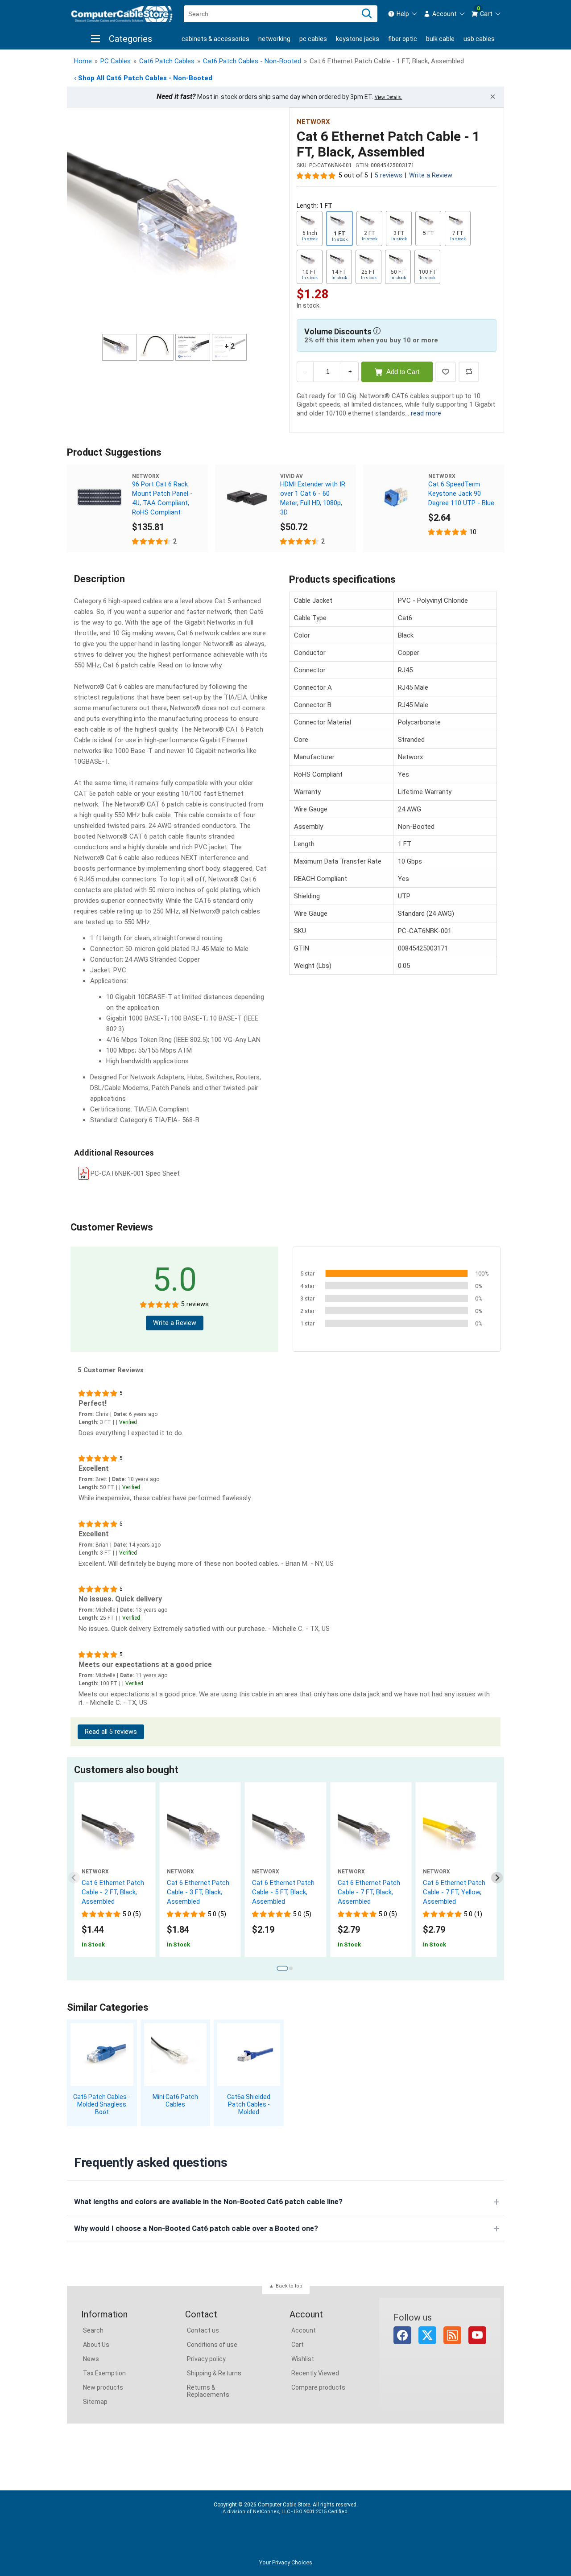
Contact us (203, 2330)
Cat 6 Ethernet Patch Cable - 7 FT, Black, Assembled (369, 1892)
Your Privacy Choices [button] (286, 2562)
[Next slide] (497, 1878)
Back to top (289, 2286)
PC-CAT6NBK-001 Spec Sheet (135, 1173)
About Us (96, 2345)
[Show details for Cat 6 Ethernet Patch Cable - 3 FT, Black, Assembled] (200, 1835)
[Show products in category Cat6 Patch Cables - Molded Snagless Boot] (102, 2055)
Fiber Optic (403, 39)
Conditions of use (212, 2345)
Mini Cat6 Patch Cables (175, 2101)
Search (93, 2330)
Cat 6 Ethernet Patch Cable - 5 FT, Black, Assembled (283, 1892)
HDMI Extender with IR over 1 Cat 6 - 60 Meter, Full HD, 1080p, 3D (313, 498)
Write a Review (431, 175)
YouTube (477, 2335)
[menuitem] (403, 14)
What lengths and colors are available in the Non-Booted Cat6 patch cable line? (208, 2202)
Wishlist (303, 2359)
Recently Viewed (315, 2373)
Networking (274, 39)
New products (103, 2387)
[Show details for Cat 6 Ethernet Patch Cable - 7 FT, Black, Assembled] (371, 1835)
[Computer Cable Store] (122, 14)
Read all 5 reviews (111, 1732)
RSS (452, 2335)
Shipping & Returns (214, 2373)
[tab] (282, 1969)
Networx (313, 122)
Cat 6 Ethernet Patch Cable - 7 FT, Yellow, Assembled (454, 1892)
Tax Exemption (104, 2373)
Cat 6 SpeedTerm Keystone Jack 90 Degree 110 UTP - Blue (461, 494)
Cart (298, 2345)
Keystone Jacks (358, 39)
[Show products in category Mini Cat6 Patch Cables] (176, 2055)
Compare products (318, 2387)
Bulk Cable (440, 39)
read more (426, 413)
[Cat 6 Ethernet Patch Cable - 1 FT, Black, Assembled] (174, 222)
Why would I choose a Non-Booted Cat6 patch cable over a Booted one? (196, 2228)
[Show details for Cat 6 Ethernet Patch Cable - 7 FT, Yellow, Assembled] (456, 1835)
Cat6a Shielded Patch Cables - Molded (249, 2104)
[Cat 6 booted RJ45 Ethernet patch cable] (115, 1835)
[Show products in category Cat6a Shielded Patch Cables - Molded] (249, 2055)
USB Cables (479, 39)
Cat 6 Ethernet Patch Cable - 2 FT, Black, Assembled (113, 1892)
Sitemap (95, 2402)
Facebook (402, 2335)
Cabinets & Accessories (215, 39)
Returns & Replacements (208, 2391)
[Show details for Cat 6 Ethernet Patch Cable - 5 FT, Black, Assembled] (285, 1835)
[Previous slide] (74, 1878)
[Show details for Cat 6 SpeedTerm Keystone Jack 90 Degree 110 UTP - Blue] (396, 497)
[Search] (367, 14)
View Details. (389, 97)
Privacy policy (206, 2359)
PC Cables (313, 39)
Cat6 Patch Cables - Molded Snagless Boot (102, 2104)
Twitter (427, 2335)
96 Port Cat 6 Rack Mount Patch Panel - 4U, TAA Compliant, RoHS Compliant (162, 498)
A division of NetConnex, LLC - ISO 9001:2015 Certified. (286, 2512)
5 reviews (389, 175)
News (91, 2359)
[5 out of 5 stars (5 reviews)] (316, 175)
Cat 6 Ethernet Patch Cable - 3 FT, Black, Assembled (198, 1892)
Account (304, 2330)
